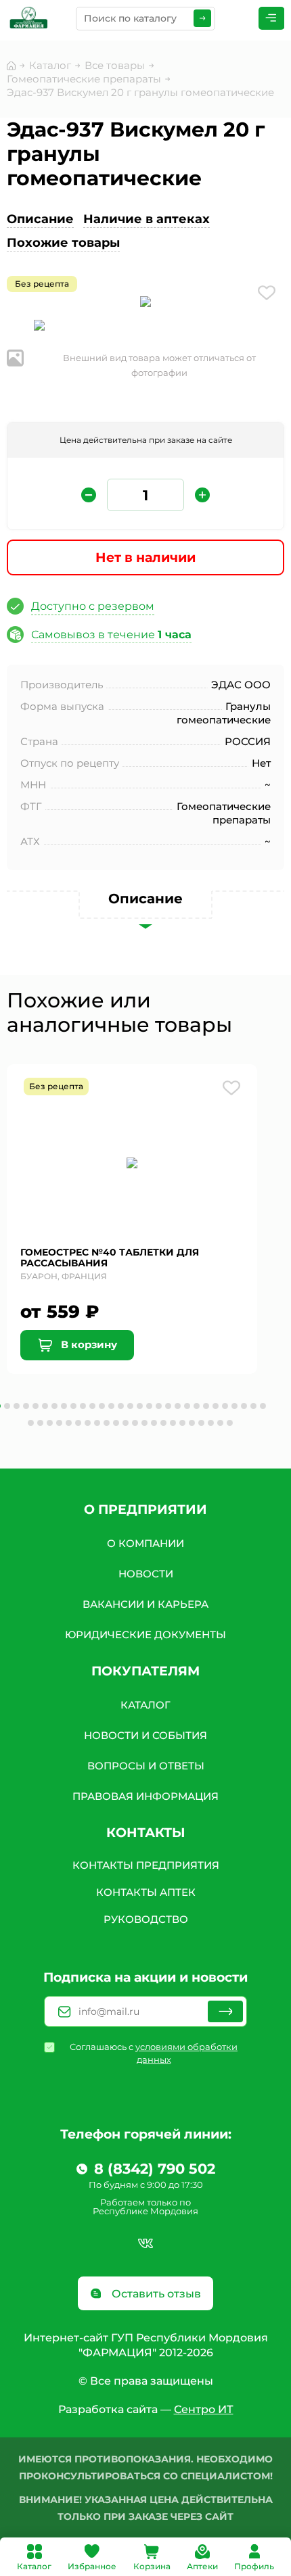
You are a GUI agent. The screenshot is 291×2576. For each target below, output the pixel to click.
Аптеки (202, 2566)
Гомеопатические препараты (84, 79)
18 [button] (159, 1406)
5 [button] (36, 1406)
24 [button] (216, 1406)
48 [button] (201, 1423)
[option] (145, 304)
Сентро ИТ (204, 2409)
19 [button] (168, 1406)
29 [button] (263, 1406)
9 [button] (73, 1406)
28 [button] (253, 1406)
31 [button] (40, 1423)
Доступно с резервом (93, 606)
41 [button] (135, 1423)
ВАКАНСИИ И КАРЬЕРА (145, 1604)
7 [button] (54, 1406)
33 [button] (59, 1423)
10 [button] (83, 1406)
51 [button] (230, 1423)
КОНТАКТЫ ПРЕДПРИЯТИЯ (146, 1865)
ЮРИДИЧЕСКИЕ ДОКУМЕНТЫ (145, 1635)
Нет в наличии (145, 557)
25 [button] (225, 1406)
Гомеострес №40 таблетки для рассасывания (110, 1258)
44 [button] (163, 1423)
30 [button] (31, 1423)
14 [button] (121, 1406)
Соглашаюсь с (154, 2053)
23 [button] (206, 1406)
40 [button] (126, 1423)
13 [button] (111, 1406)
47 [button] (192, 1423)
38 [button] (107, 1423)
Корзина (152, 2566)
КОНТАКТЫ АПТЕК (146, 1892)
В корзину (88, 1344)
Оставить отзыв (155, 2294)
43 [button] (154, 1423)
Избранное (92, 2566)
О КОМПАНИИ (145, 1543)
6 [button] (45, 1406)
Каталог (34, 2566)
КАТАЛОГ (145, 1705)
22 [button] (197, 1406)
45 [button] (173, 1423)
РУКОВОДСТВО (146, 1919)
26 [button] (234, 1406)
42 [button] (144, 1423)
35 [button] (78, 1423)
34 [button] (69, 1423)
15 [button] (130, 1406)
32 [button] (50, 1423)
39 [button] (116, 1423)
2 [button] (7, 1406)
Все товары (115, 65)
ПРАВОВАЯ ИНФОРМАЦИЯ (145, 1796)
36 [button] (88, 1423)
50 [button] (220, 1423)
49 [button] (211, 1423)
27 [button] (244, 1406)
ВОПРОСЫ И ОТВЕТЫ (146, 1766)
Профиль (254, 2566)
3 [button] (17, 1406)
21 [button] (187, 1406)
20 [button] (178, 1406)
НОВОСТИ (146, 1574)
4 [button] (26, 1406)
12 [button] (102, 1406)
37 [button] (97, 1423)
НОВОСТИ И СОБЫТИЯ (145, 1735)
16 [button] (140, 1406)
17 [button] (149, 1406)
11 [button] (92, 1406)
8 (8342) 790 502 (155, 2169)
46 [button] (182, 1423)
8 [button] (64, 1406)
